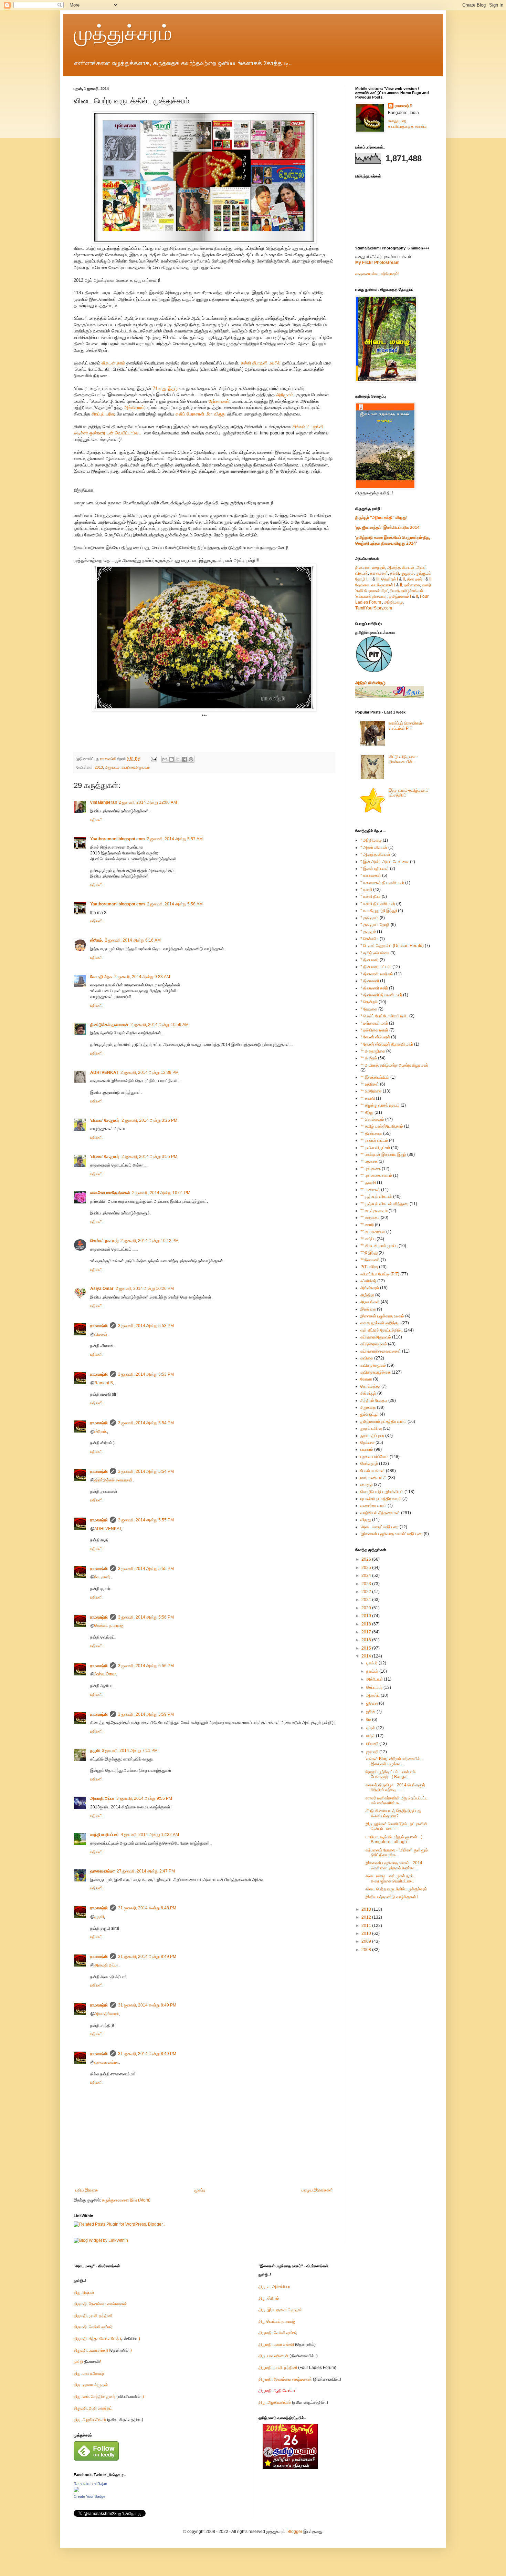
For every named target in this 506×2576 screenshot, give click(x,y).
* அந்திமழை (371, 840)
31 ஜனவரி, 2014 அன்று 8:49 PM (147, 1957)
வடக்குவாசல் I (383, 585)
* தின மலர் (370, 960)
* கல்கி (366, 890)
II (370, 579)
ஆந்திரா (367, 1295)
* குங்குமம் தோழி (375, 925)
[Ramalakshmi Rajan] (76, 2491)
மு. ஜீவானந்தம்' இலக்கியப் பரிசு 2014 (388, 527)
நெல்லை (367, 1443)
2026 (367, 1559)
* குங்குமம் (370, 918)
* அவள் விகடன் (374, 848)
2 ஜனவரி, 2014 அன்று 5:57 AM (175, 839)
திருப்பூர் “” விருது (381, 517)
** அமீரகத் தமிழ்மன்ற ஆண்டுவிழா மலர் (394, 1065)
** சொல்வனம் (372, 1119)
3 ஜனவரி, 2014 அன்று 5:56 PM (146, 1617)
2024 (367, 1576)
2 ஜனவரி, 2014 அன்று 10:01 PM (161, 1193)
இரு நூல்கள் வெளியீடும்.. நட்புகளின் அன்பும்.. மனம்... (397, 1826)
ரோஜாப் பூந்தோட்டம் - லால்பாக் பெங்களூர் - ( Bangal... (391, 1774)
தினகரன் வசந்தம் (370, 567)
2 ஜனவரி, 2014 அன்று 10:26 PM (145, 1289)
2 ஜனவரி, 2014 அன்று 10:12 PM (150, 1241)
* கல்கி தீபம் (371, 896)
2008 (367, 1950)
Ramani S (104, 1383)
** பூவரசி (368, 1182)
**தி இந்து (369, 1253)
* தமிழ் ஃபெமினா (375, 953)
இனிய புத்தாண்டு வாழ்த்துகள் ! (392, 1897)
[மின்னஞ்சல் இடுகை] (154, 759)
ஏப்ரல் (371, 1728)
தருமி (95, 1751)
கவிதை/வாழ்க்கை (376, 1372)
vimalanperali (103, 802)
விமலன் (101, 1334)
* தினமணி (370, 981)
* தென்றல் (369, 1002)
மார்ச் (371, 1736)
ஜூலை (373, 1703)
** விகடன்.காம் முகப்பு (379, 1246)
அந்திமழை (393, 602)
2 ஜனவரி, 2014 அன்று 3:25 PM (149, 1120)
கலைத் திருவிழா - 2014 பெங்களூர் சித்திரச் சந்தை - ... (395, 1787)
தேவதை (362, 585)
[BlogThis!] (171, 759)
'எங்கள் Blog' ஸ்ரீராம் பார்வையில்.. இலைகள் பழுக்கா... (394, 1761)
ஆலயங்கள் (370, 1302)
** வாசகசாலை (373, 1232)
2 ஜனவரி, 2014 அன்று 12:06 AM (148, 802)
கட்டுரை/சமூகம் (374, 1344)
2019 (367, 1616)
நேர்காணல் (219, 401)
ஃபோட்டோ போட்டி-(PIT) (380, 1274)
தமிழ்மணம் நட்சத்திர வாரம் (383, 1422)
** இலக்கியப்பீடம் (375, 1077)
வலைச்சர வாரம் (373, 1506)
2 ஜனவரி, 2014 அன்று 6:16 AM (133, 940)
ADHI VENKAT (104, 1073)
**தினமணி (370, 1260)
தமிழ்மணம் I (400, 596)
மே (369, 1720)
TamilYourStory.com (374, 608)
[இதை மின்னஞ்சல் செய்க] (165, 759)
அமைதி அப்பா (102, 1798)
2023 (367, 1584)
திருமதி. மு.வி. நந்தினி (93, 2316)
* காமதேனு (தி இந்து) (379, 911)
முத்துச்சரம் (123, 33)
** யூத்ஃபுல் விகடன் (376, 1197)
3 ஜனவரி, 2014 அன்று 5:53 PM (146, 1326)
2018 (367, 1624)
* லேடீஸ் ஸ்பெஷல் (375, 1037)
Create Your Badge (89, 2496)
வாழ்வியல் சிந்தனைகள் (380, 1513)
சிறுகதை (368, 1407)
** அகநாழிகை (373, 1051)
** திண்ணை (371, 1133)
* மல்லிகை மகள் (374, 1030)
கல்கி (394, 573)
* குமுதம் (368, 932)
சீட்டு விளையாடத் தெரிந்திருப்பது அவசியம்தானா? (393, 1813)
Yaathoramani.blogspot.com (118, 839)
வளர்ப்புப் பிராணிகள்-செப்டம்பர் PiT (406, 726)
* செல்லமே (370, 939)
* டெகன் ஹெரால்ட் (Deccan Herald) (392, 946)
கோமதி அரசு (101, 977)
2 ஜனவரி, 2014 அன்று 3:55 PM (149, 1157)
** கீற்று (367, 1112)
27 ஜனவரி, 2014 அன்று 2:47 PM (146, 1871)
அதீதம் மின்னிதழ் (370, 683)
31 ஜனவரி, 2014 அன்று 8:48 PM (147, 1908)
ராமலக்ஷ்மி (99, 1326)
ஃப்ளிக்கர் (368, 1281)
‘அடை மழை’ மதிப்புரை (379, 1527)
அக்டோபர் (375, 1679)
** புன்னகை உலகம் (376, 1176)
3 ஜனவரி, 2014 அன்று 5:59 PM (146, 1714)
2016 (367, 1640)
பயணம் (367, 1449)
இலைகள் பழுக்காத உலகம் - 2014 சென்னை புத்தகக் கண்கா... (394, 1865)
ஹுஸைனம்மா (102, 1871)
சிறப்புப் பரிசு (103, 414)
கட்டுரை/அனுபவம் (136, 767)
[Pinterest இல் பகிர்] (191, 759)
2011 (367, 1926)
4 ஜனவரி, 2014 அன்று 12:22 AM (150, 1835)
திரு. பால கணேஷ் (89, 2373)
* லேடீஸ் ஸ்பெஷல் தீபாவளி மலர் (387, 1044)
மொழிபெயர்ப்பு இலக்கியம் (382, 1492)
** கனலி (368, 1098)
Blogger (295, 2532)
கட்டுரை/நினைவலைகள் (381, 1351)
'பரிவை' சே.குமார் (105, 1120)
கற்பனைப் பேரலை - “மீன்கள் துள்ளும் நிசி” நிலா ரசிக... (397, 1853)
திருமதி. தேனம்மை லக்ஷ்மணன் (100, 2304)
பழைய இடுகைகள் (317, 2190)
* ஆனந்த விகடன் (375, 854)
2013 (99, 767)
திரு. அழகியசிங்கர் (90, 2420)
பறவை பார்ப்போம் (375, 1457)
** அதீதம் (369, 1058)
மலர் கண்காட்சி (373, 1478)
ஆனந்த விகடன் (401, 567)
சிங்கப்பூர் (368, 1393)
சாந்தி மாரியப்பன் (104, 1835)
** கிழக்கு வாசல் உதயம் (380, 1105)
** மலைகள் (370, 1190)
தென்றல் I (390, 579)
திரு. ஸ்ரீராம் (269, 2298)
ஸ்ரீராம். (97, 940)
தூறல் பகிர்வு (371, 1428)
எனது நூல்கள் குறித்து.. (380, 1323)
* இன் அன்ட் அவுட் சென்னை (385, 862)
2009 (367, 1941)
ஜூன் (371, 1712)
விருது (366, 1520)
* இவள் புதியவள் (375, 869)
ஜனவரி (373, 1752)
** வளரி (367, 1225)
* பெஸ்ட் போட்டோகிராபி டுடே (384, 1016)
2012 (367, 1917)
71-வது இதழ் (165, 388)
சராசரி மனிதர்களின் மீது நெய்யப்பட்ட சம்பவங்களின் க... (397, 1800)
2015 (367, 1648)
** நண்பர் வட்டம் (374, 1140)
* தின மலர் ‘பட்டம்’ (376, 967)
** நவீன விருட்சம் (375, 1148)
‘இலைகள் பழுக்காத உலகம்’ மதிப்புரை (392, 1534)
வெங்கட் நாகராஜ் (104, 1241)
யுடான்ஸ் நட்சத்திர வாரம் (381, 1499)
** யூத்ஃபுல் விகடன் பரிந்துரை (384, 1204)
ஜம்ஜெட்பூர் (370, 1414)
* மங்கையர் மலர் (374, 1023)
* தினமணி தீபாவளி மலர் (381, 995)
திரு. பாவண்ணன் (273, 2356)
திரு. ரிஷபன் (84, 2292)
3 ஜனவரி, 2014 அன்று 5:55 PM (146, 1520)
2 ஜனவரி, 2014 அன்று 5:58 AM (175, 904)
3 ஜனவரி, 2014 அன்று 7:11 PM (130, 1751)
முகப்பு (200, 2190)
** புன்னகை (371, 1169)
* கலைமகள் (371, 875)
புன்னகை (412, 585)
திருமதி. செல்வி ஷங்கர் (93, 2327)
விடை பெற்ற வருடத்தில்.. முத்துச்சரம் (396, 1889)
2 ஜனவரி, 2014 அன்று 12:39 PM (150, 1073)
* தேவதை (369, 1009)
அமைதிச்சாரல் (107, 2014)
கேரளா (366, 1379)
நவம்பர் (373, 1671)
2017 (367, 1632)
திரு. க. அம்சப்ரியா (274, 2287)
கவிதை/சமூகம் (373, 1365)
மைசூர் (367, 1485)
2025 (367, 1568)
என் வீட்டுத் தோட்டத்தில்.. (382, 1330)
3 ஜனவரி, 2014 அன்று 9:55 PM (144, 1798)
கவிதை (367, 1358)
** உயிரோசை (371, 1091)
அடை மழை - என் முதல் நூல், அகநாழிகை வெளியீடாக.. (390, 1878)
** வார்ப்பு (368, 1239)
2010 (367, 1933)
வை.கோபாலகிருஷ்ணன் (110, 1193)
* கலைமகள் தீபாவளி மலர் (382, 883)
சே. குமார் (102, 1577)
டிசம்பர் (372, 1663)
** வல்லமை (370, 1218)
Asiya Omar (102, 1289)
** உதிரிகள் (370, 1084)
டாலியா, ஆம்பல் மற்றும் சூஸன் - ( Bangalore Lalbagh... (394, 1839)
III (378, 579)
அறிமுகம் (285, 395)
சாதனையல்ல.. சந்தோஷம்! (377, 274)
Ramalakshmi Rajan (90, 2484)
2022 (367, 1592)
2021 (367, 1600)
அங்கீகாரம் (134, 407)
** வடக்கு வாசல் (374, 1211)
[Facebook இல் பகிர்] (185, 759)
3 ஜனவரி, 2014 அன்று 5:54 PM (146, 1423)
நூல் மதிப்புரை (372, 1436)
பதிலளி (96, 820)
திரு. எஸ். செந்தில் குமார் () (109, 2397)
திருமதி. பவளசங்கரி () (103, 2350)
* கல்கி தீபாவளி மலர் (378, 904)
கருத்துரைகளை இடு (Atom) (126, 2200)
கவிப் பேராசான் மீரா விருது (201, 414)
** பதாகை (369, 1161)
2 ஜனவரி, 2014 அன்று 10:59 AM (160, 1025)
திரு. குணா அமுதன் (91, 2385)
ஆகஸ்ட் (373, 1695)
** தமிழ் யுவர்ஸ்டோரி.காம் (382, 1126)
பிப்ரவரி (373, 1744)
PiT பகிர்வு (369, 1267)
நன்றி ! (87, 2362)
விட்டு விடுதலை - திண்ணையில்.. (403, 759)
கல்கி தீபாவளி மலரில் (261, 363)
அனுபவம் (112, 767)
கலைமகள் (379, 573)
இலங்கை (368, 1309)
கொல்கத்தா (370, 1386)
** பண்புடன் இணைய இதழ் (383, 1154)
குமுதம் (407, 573)
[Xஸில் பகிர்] (178, 759)
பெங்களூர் (369, 1464)
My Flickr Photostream (377, 263)
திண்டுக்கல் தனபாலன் (109, 1025)
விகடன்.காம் (114, 363)
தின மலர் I (416, 579)
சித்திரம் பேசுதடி (374, 1400)
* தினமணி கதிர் (374, 988)
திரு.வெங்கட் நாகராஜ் (277, 2321)
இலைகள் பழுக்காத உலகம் (382, 1316)
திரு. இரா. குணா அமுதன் (280, 2310)
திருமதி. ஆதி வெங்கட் (93, 2408)
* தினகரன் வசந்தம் (377, 974)
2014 (367, 1656)
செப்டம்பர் (375, 1687)
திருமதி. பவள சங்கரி (276, 2344)
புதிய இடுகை (87, 2190)
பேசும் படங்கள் (373, 1471)
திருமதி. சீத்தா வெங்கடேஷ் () (107, 2339)
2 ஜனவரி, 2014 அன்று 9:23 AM (142, 977)
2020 (367, 1608)
